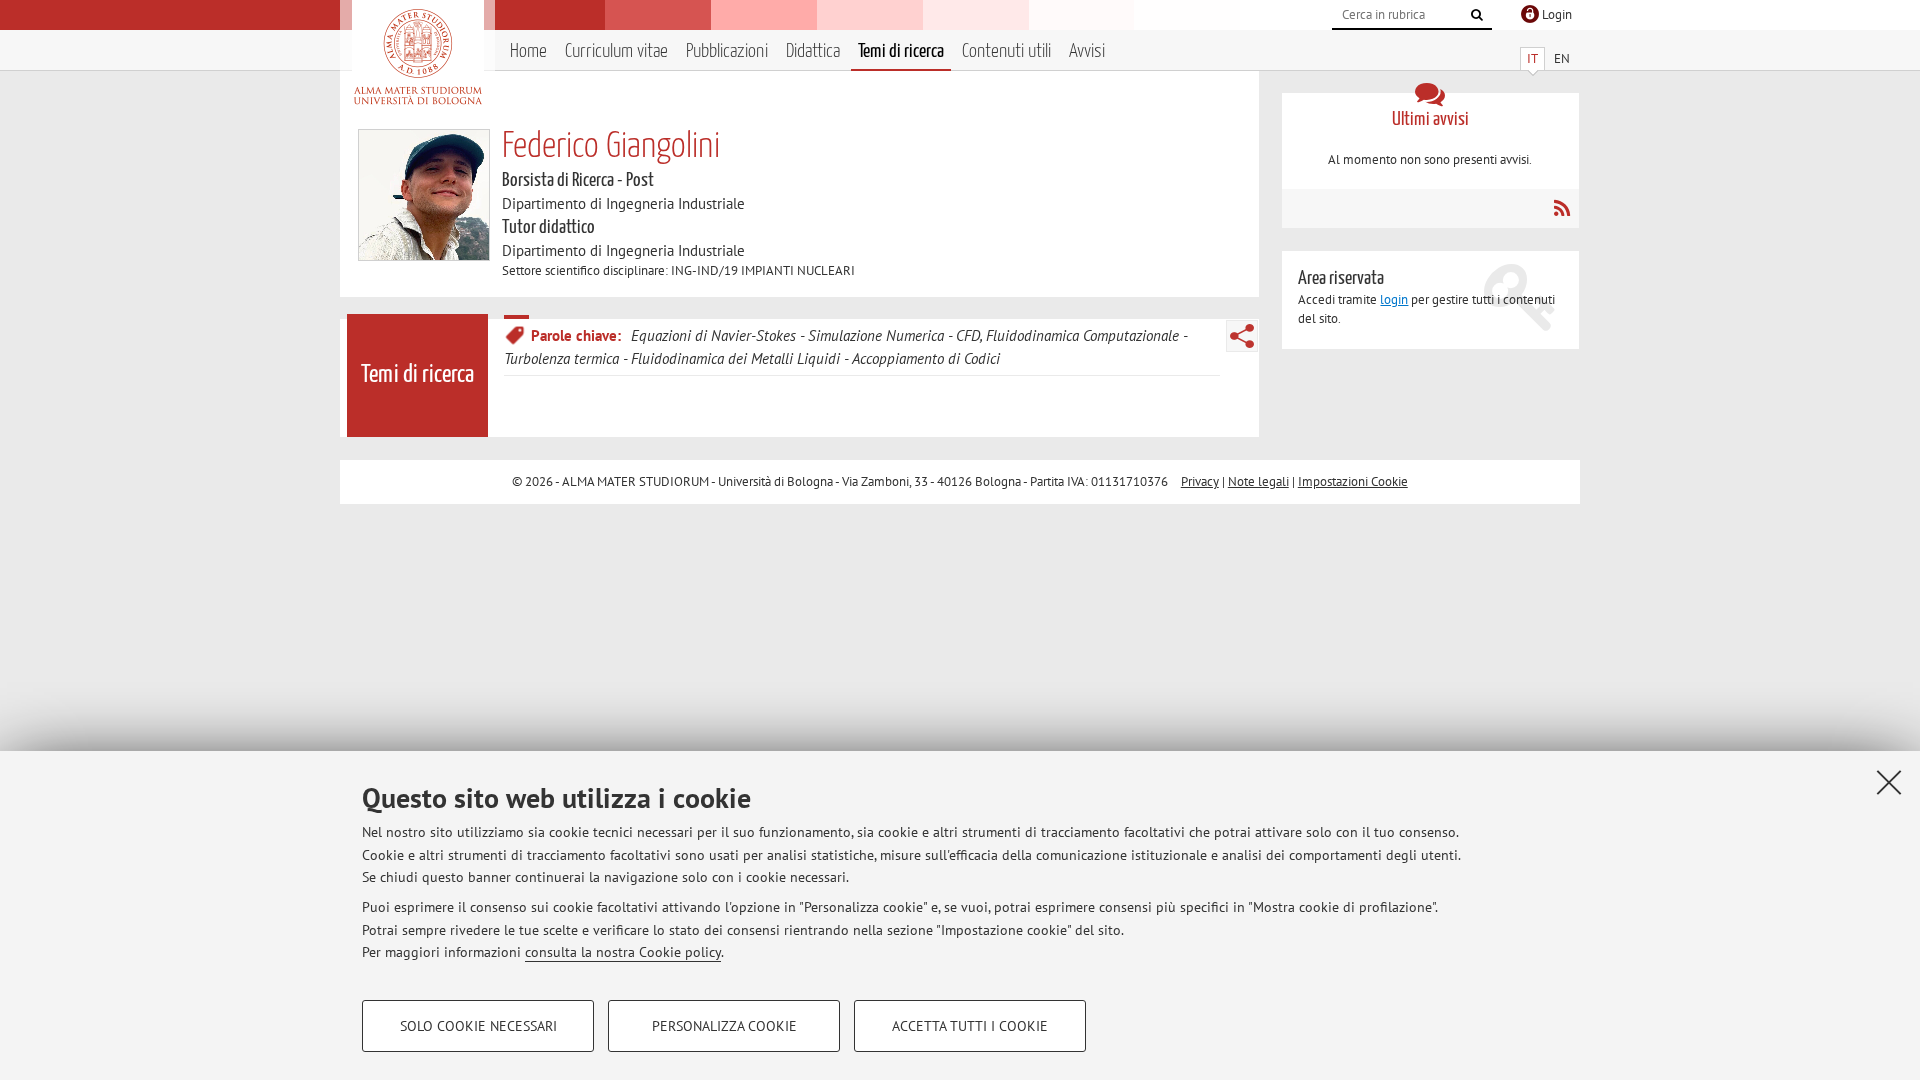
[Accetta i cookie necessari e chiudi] (1889, 782)
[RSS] (1561, 208)
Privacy (1200, 481)
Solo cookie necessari (478, 1026)
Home (528, 51)
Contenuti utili (1006, 51)
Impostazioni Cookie (1353, 481)
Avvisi (1087, 51)
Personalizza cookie (724, 1026)
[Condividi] (1242, 336)
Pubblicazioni (727, 51)
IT (1532, 58)
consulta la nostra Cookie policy (623, 952)
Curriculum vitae (616, 51)
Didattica (813, 51)
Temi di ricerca (901, 51)
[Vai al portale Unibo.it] (417, 57)
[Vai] (1477, 15)
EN (1562, 58)
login (1394, 299)
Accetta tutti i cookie (970, 1026)
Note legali (1258, 481)
